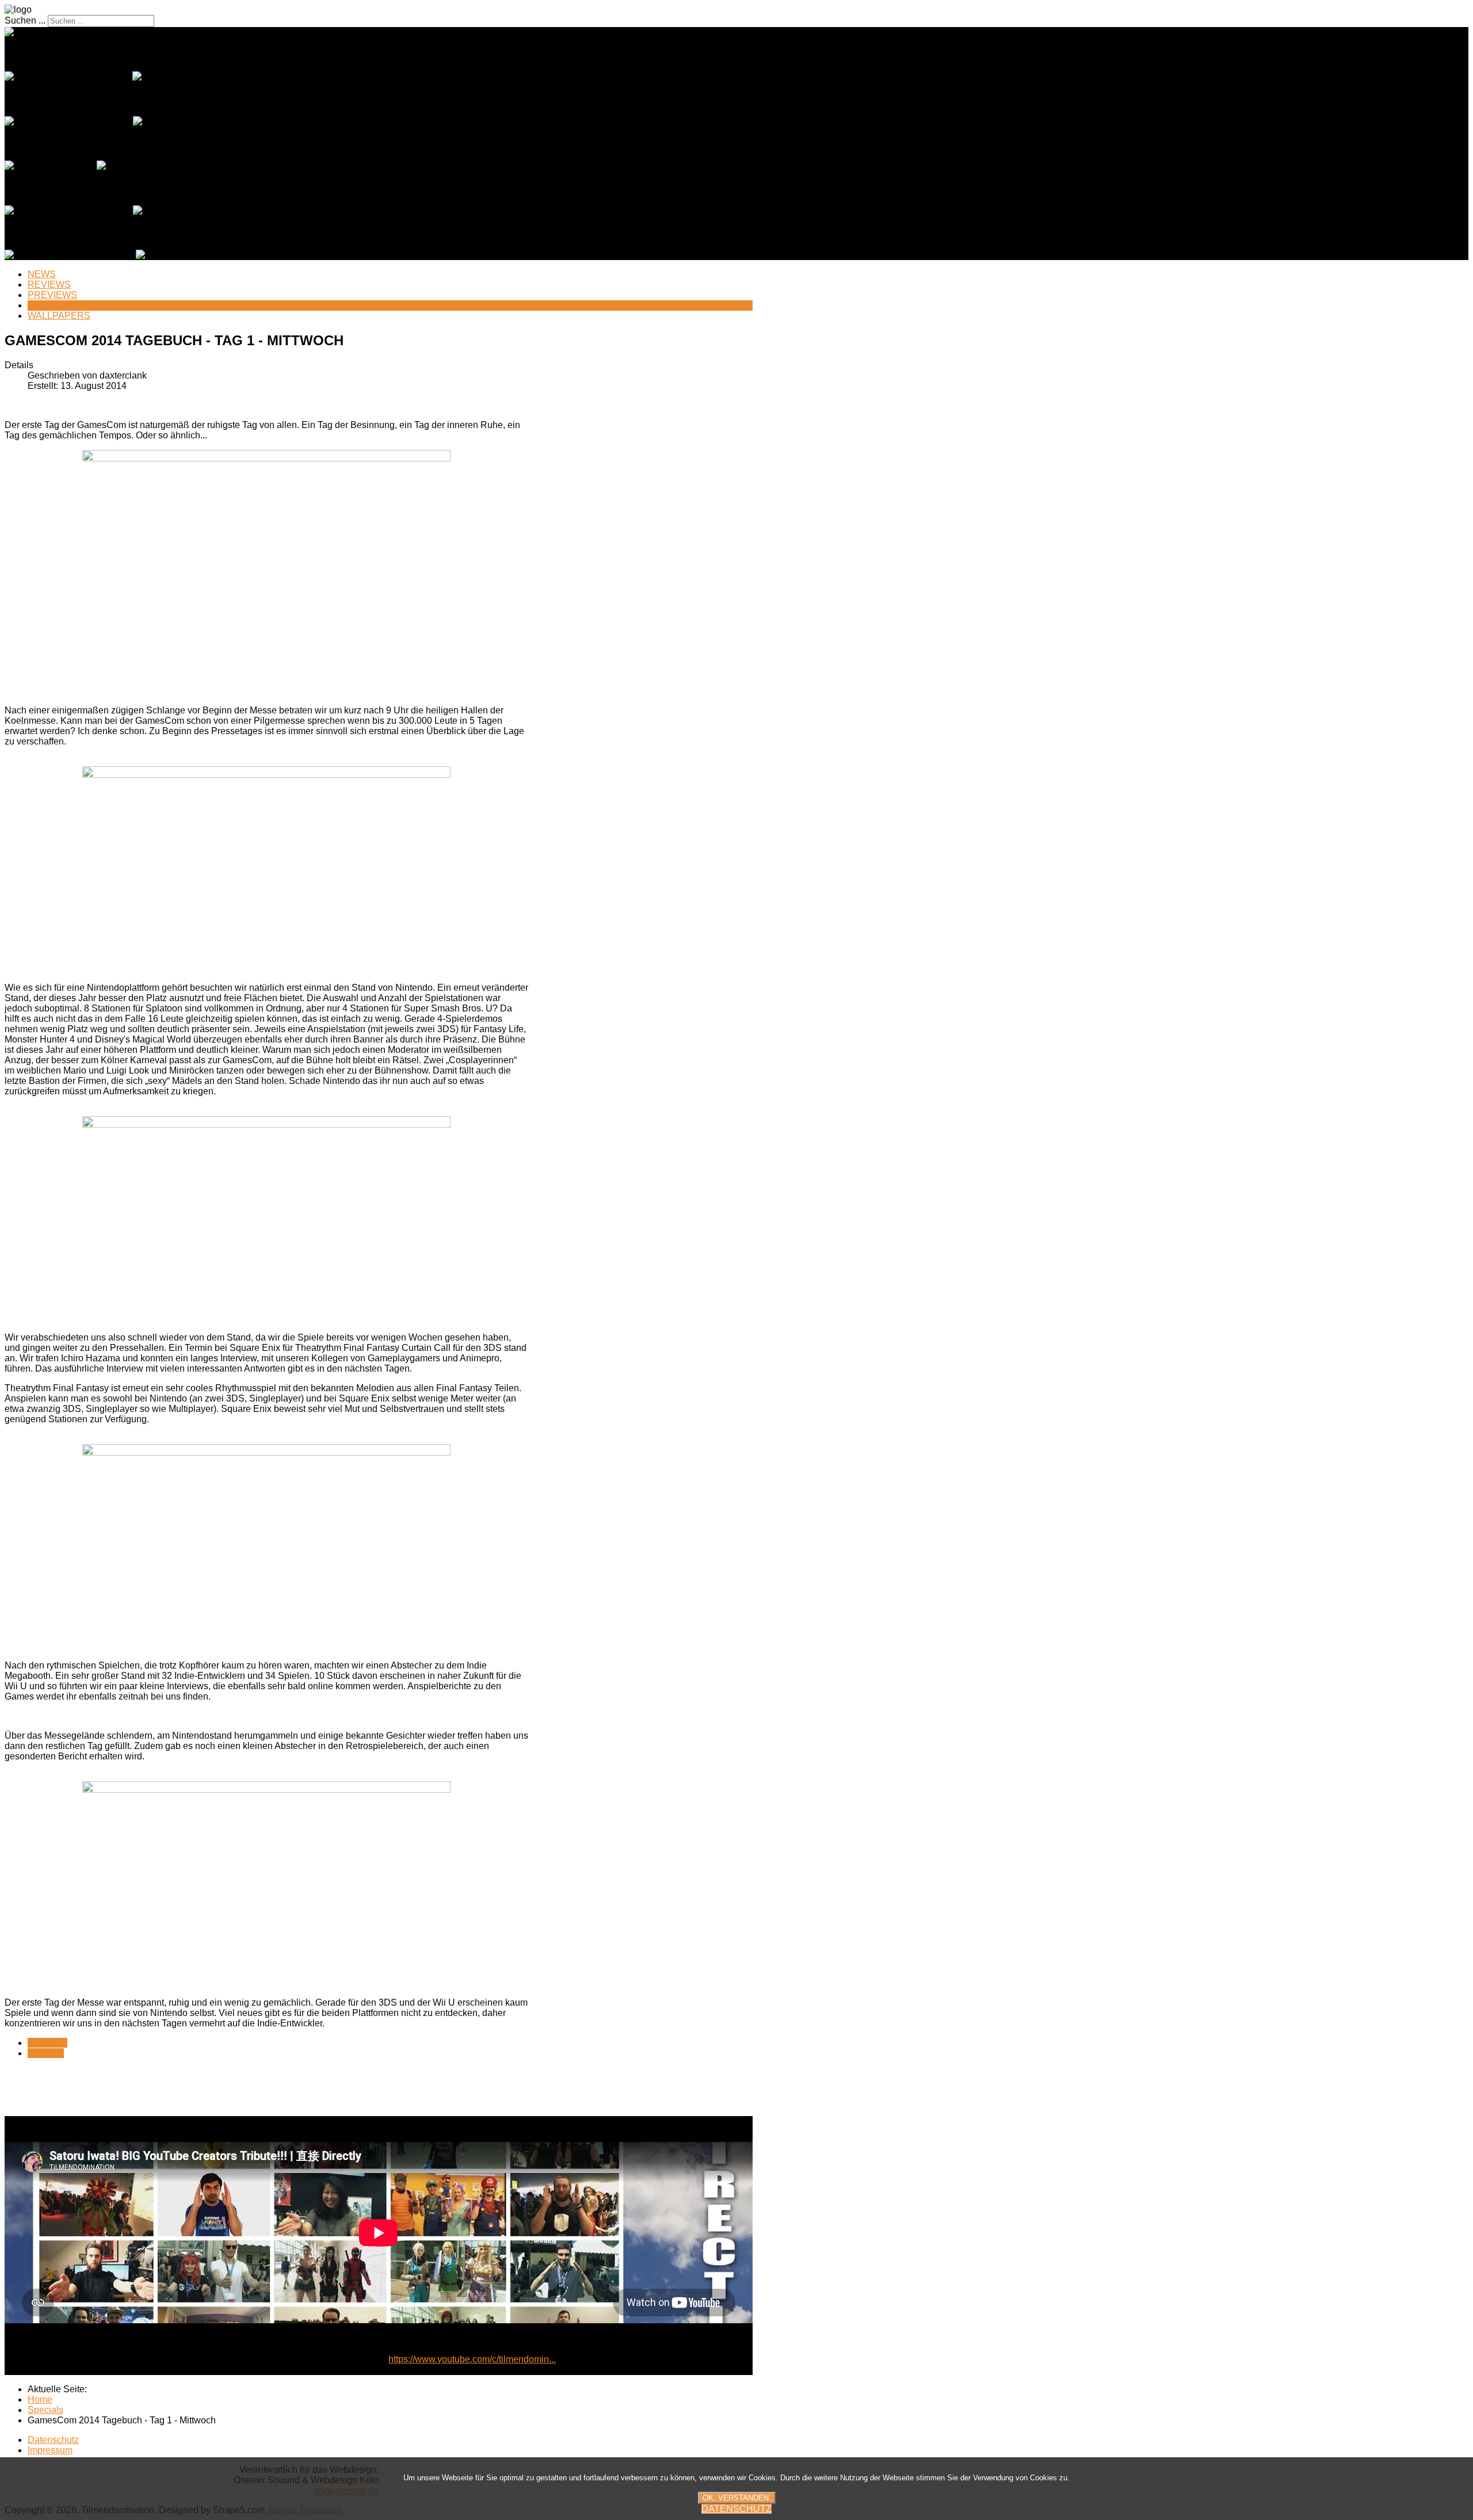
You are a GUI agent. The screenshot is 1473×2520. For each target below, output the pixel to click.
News (42, 274)
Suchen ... (25, 20)
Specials (51, 305)
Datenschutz (53, 2440)
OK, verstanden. (737, 2498)
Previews (52, 295)
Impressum (50, 2450)
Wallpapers (59, 316)
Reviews (49, 285)
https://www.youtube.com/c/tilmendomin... (472, 2359)
